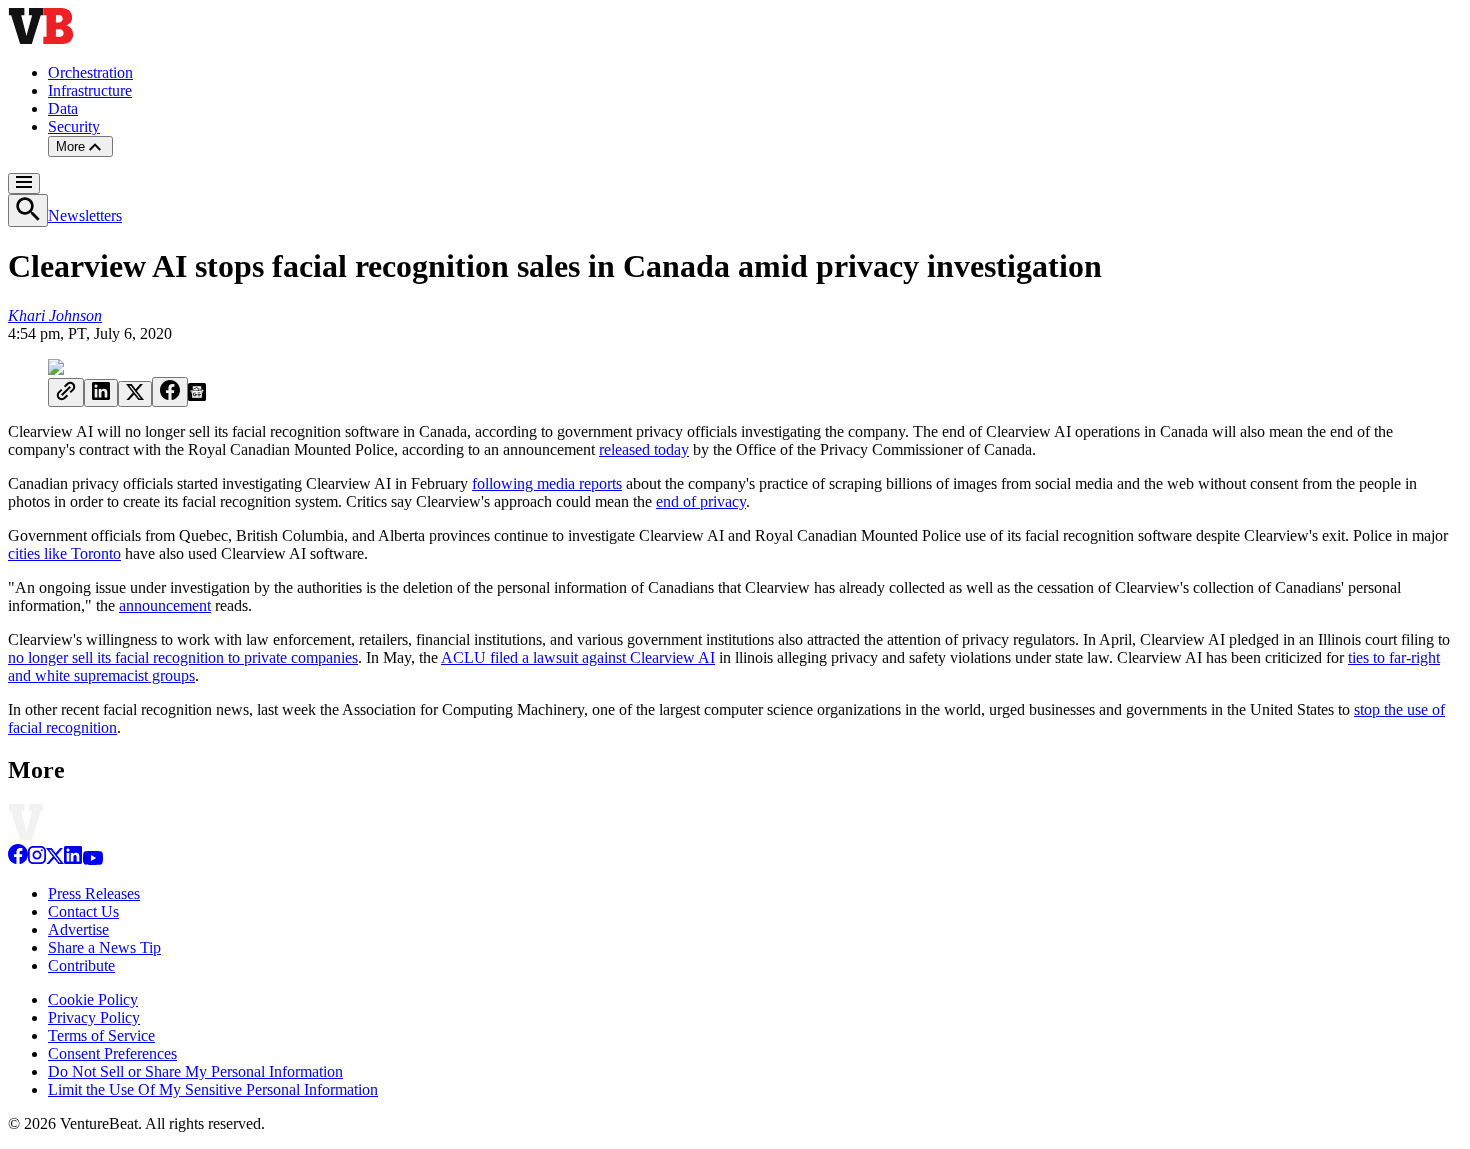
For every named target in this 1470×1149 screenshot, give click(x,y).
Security (74, 126)
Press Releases (94, 893)
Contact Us (83, 911)
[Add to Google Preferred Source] (197, 395)
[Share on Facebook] (170, 392)
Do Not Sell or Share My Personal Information (195, 1071)
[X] (55, 859)
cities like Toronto (64, 553)
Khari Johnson (55, 315)
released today (644, 449)
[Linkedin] (73, 859)
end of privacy (701, 501)
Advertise (78, 929)
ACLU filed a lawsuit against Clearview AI (578, 657)
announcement (165, 605)
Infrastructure (90, 90)
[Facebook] (18, 859)
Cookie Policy (93, 999)
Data (63, 108)
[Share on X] (135, 394)
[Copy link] (66, 392)
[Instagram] (37, 859)
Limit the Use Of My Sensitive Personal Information (213, 1089)
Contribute (81, 965)
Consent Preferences (112, 1053)
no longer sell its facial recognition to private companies (183, 657)
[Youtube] (92, 859)
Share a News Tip (104, 947)
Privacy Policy (94, 1017)
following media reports (547, 483)
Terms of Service (101, 1035)
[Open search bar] (28, 210)
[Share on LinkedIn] (101, 393)
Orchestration (90, 72)
